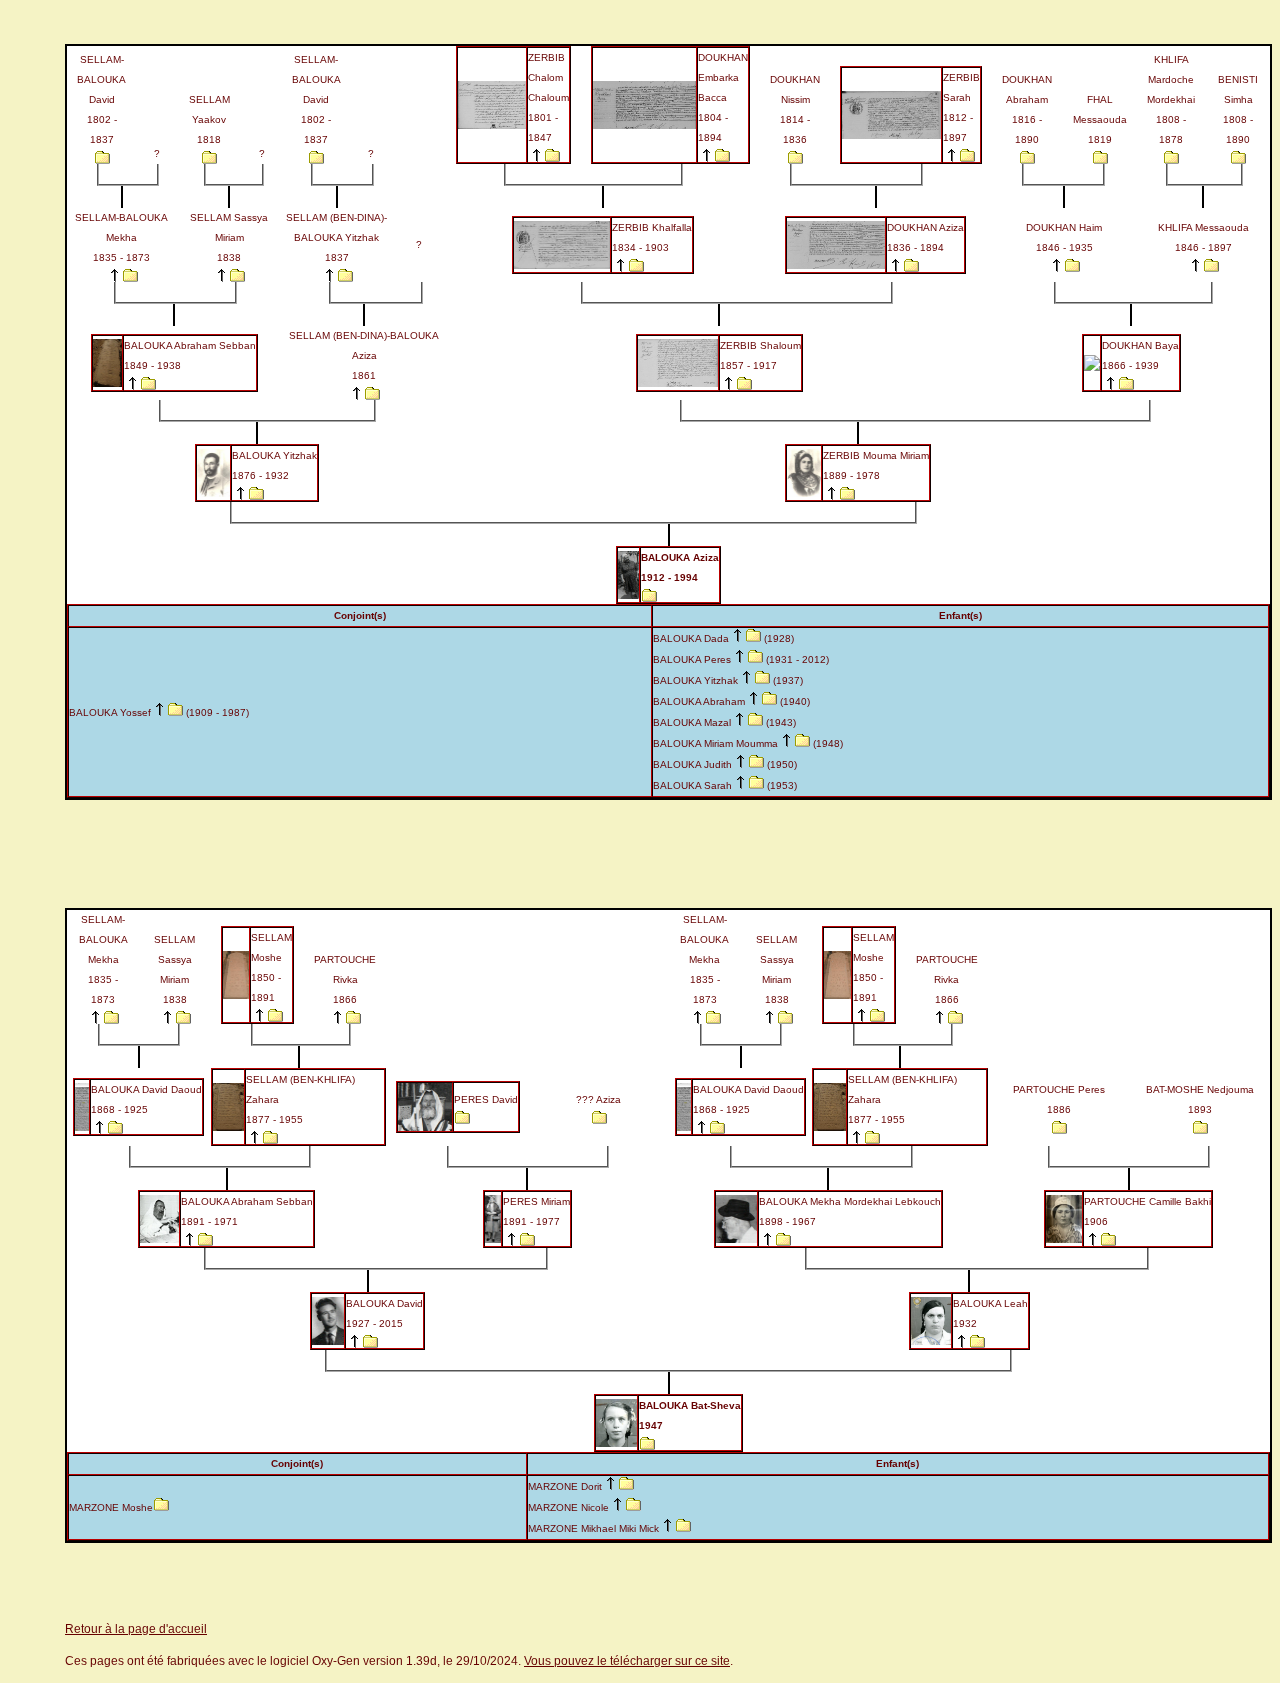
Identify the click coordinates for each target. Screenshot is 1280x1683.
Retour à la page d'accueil (136, 1629)
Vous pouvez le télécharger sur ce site (627, 1661)
